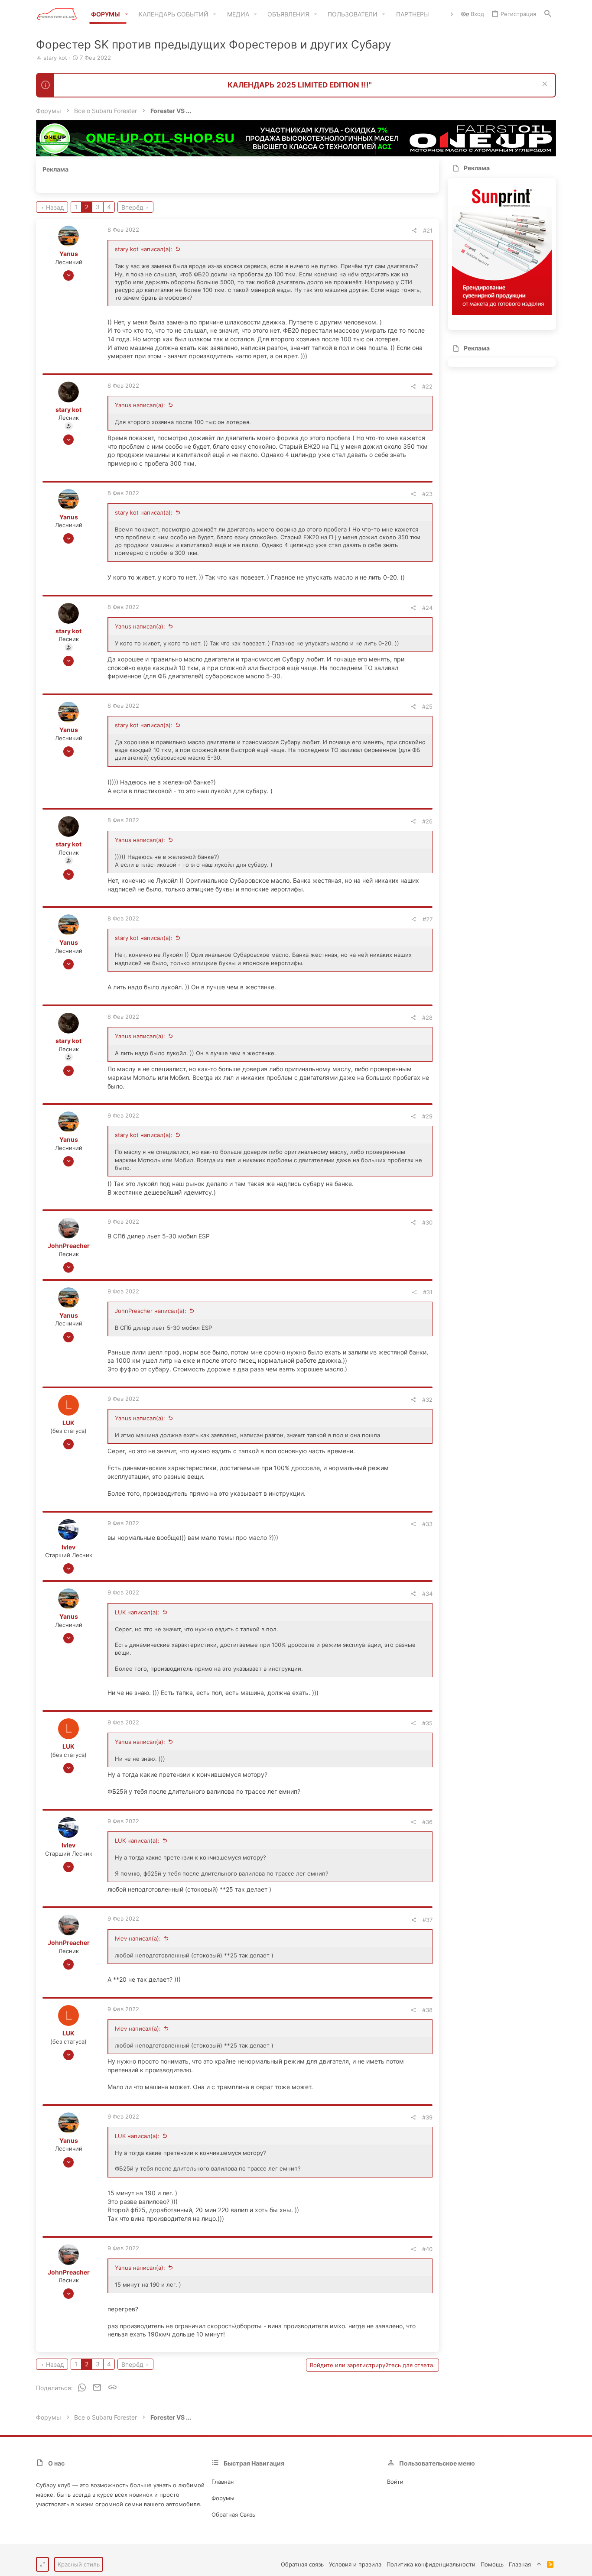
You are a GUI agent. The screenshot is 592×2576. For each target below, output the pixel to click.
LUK (68, 1423)
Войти (395, 2482)
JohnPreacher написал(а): (151, 1311)
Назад (55, 207)
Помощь (492, 2564)
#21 (428, 230)
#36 (427, 1822)
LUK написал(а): (137, 1612)
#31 (428, 1292)
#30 (427, 1222)
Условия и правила (355, 2564)
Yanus (69, 254)
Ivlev (68, 1547)
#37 (428, 1920)
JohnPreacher (69, 1246)
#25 (427, 706)
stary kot (55, 58)
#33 (427, 1524)
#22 (427, 386)
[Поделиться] (414, 231)
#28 (427, 1017)
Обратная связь (233, 2514)
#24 (427, 608)
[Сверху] (539, 2564)
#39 (427, 2117)
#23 (427, 494)
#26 (427, 821)
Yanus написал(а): (140, 405)
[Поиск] (548, 14)
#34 (427, 1594)
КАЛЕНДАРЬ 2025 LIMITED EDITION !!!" (300, 85)
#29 (427, 1116)
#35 (427, 1723)
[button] (126, 14)
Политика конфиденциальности (431, 2564)
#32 (427, 1400)
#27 (428, 919)
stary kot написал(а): (144, 249)
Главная (223, 2482)
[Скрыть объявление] (544, 85)
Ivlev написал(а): (138, 1938)
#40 (427, 2249)
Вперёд (132, 207)
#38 (427, 2010)
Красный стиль (79, 2564)
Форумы (223, 2498)
